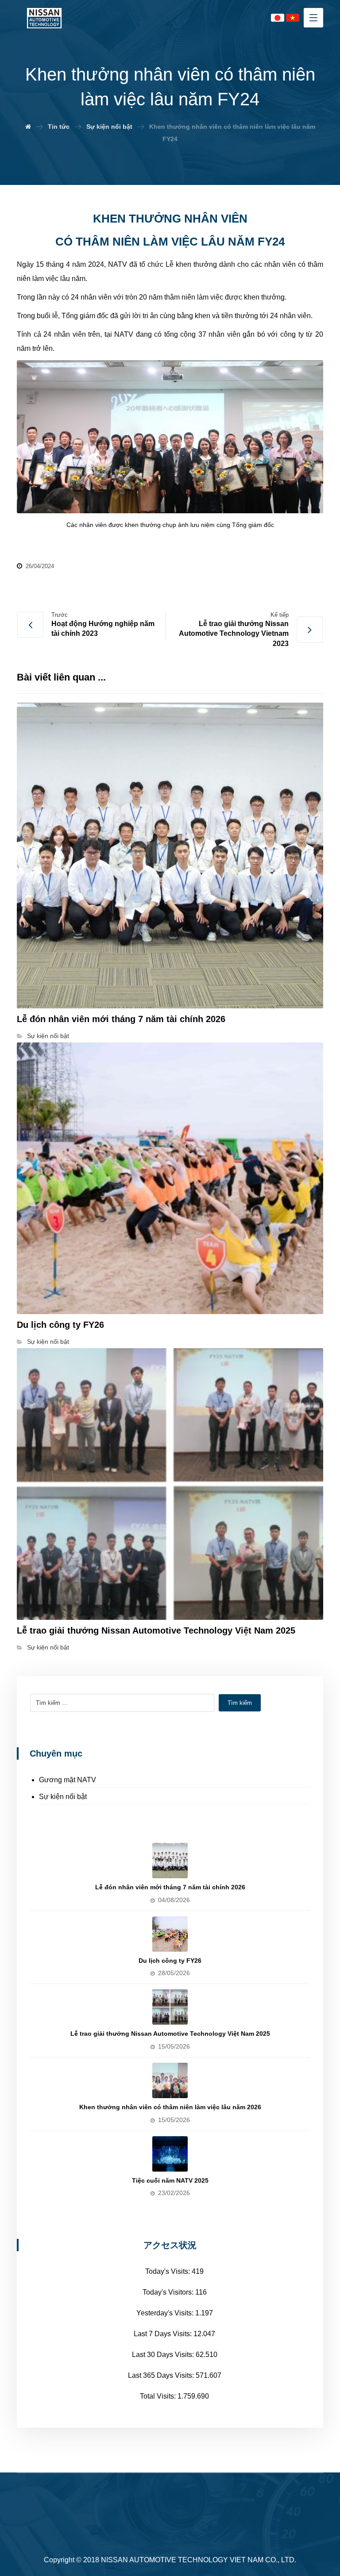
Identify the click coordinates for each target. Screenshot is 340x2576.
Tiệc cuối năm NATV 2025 (170, 2180)
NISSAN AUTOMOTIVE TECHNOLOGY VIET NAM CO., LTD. (199, 2560)
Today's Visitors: (169, 2292)
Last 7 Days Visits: (164, 2334)
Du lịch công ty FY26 (170, 1961)
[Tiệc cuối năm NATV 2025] (170, 2154)
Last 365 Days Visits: (162, 2375)
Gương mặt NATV (68, 1780)
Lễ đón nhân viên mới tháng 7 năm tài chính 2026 (170, 1887)
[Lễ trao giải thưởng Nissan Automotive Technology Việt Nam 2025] (170, 2007)
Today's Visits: (168, 2271)
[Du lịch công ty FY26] (170, 1934)
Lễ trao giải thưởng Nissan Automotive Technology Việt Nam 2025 (170, 2034)
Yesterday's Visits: (166, 2313)
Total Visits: (159, 2396)
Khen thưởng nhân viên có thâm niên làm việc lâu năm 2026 (170, 2107)
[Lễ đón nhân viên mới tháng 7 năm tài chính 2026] (170, 1861)
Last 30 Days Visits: (164, 2355)
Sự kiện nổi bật (48, 1036)
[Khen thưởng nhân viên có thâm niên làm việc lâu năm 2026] (170, 2080)
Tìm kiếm (240, 1703)
